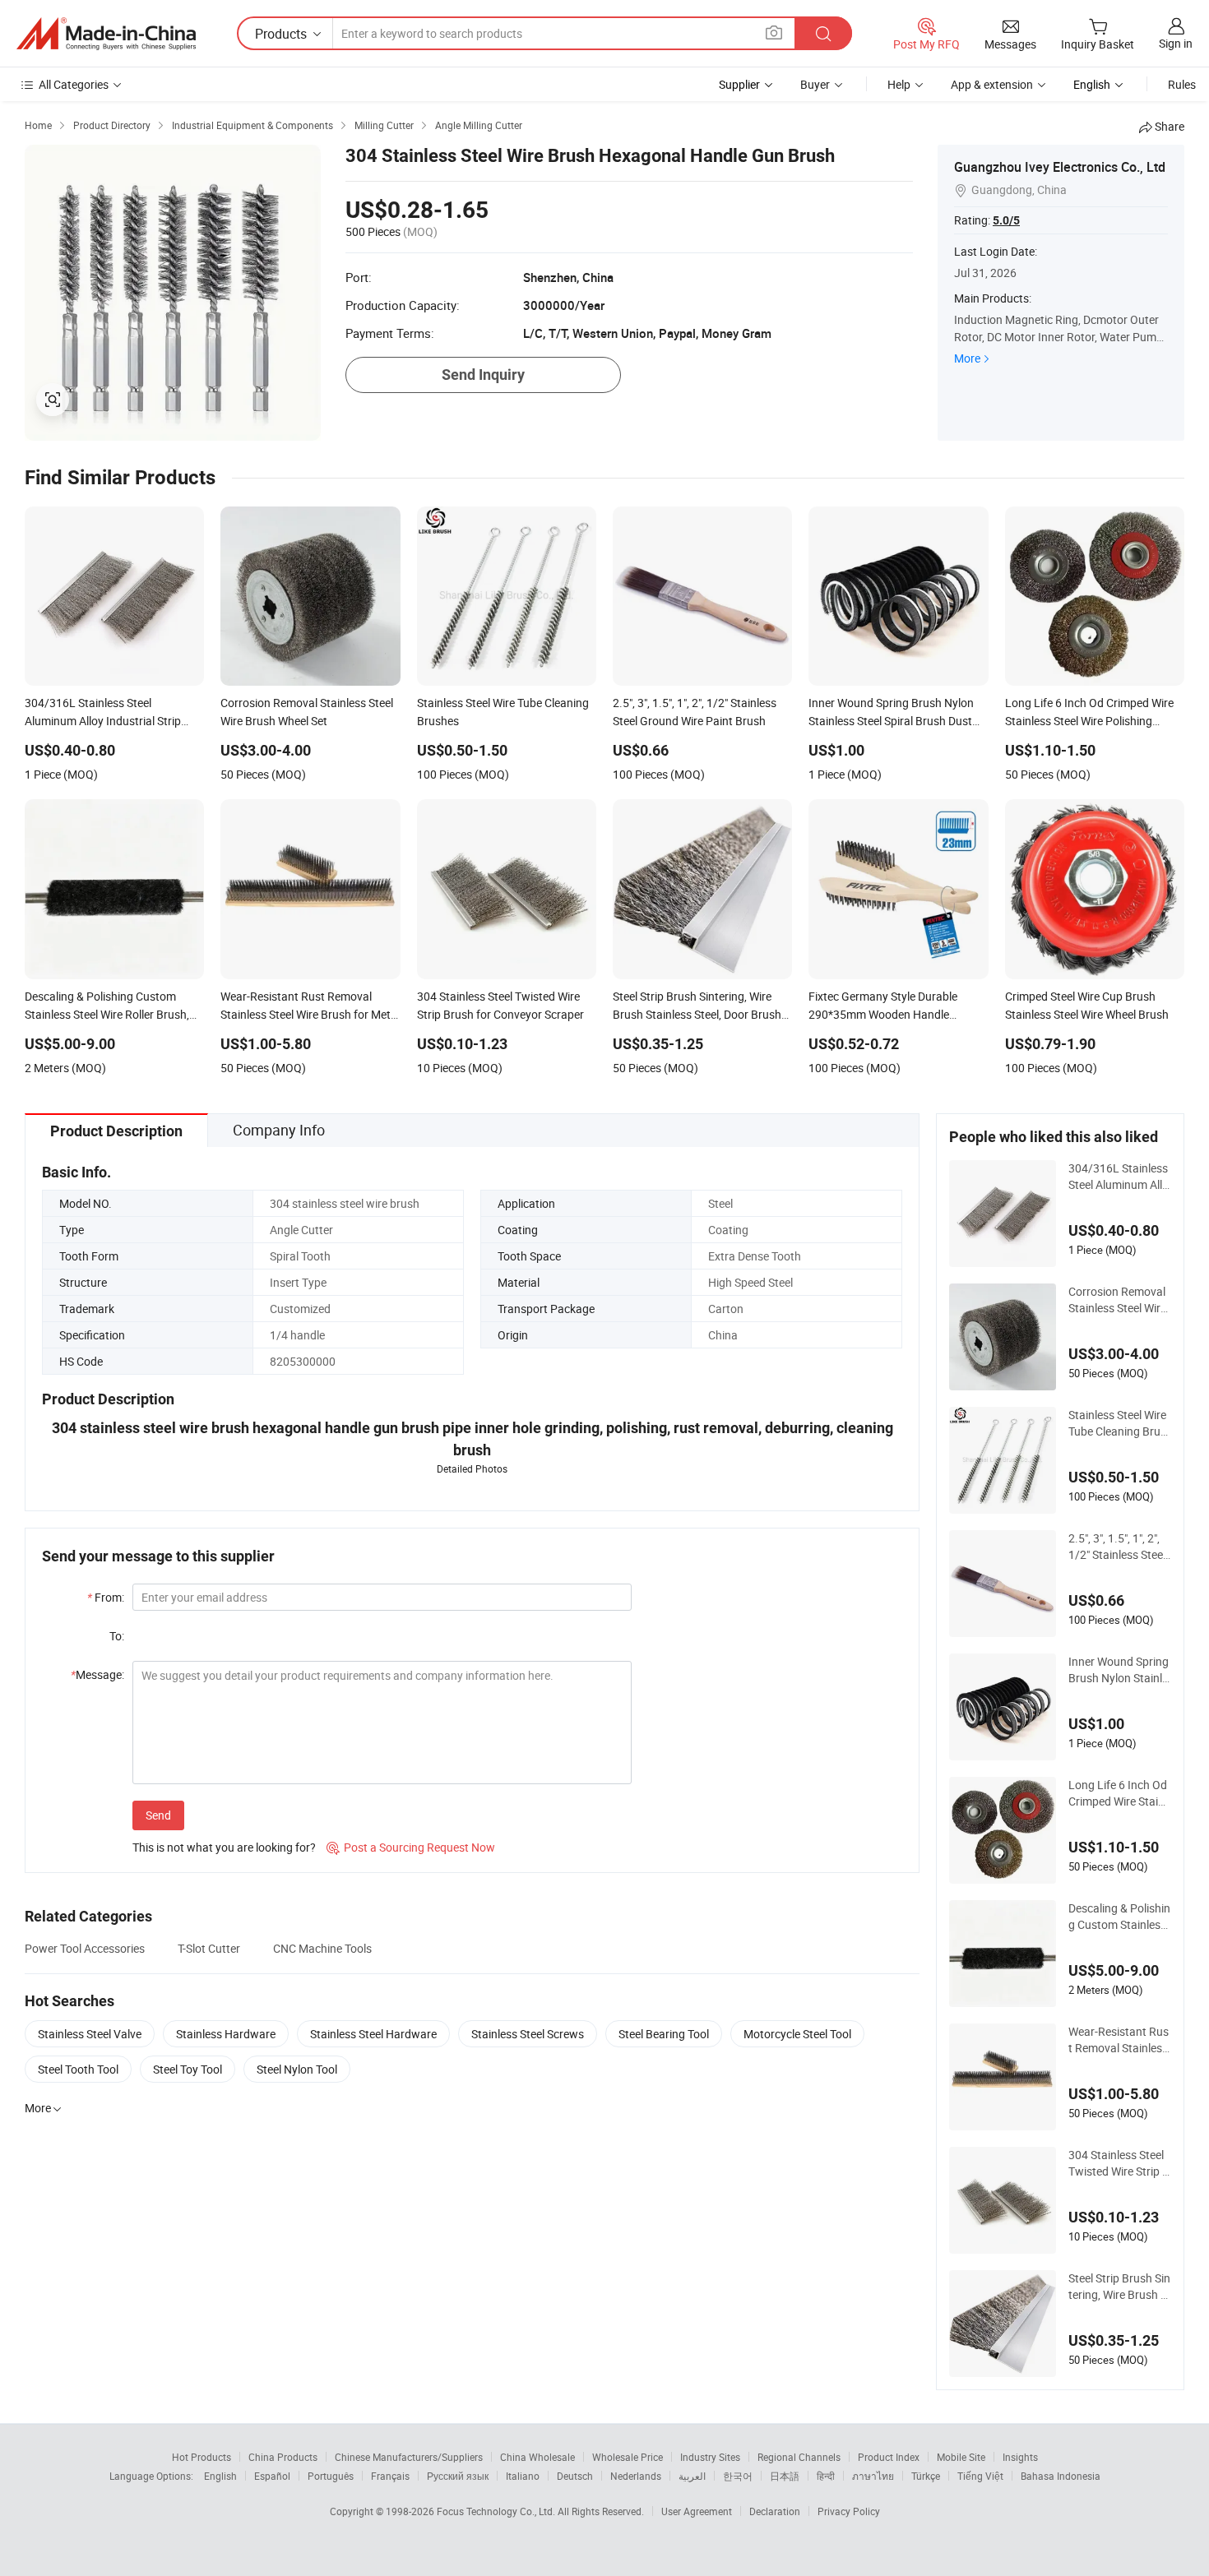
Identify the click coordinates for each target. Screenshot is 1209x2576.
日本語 (785, 2476)
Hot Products (201, 2457)
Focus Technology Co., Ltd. (497, 2511)
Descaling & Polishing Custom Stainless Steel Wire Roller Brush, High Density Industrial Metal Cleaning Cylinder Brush (1119, 1917)
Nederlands (636, 2476)
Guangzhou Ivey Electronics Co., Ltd (1060, 167)
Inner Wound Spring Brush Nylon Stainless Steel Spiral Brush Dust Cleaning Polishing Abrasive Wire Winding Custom (1120, 1670)
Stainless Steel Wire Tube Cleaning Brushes (1117, 1423)
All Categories (74, 84)
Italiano (523, 2476)
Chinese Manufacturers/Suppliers (409, 2457)
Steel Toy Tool (188, 2069)
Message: (97, 1674)
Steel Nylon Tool (297, 2069)
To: (117, 1636)
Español (272, 2476)
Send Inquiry (483, 375)
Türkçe (926, 2476)
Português (331, 2476)
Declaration (775, 2511)
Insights (1020, 2457)
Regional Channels (799, 2457)
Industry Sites (710, 2457)
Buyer (815, 84)
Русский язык (458, 2476)
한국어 (738, 2476)
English (220, 2476)
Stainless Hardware (226, 2034)
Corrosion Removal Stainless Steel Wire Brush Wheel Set (1117, 1300)
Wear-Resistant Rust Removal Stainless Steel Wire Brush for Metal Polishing (1119, 2040)
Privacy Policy (849, 2511)
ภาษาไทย (873, 2476)
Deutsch (575, 2476)
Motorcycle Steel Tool (797, 2034)
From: (106, 1597)
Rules (1182, 84)
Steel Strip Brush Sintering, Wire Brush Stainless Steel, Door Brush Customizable (1120, 2287)
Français (390, 2476)
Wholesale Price (628, 2457)
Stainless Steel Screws (528, 2034)
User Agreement (697, 2511)
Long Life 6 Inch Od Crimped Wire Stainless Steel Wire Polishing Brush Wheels (1120, 1793)
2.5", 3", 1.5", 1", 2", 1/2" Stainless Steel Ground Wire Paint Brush (1120, 1547)
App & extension (992, 84)
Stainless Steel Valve (90, 2034)
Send (158, 1815)
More (967, 358)
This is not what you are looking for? (224, 1847)
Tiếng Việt (980, 2476)
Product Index (889, 2457)
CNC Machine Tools (322, 1948)
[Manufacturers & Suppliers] (106, 34)
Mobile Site (961, 2457)
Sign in (1176, 43)
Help (899, 84)
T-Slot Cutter (209, 1948)
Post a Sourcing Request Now (411, 1847)
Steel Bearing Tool (664, 2034)
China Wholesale (537, 2457)
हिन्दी (826, 2476)
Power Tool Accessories (85, 1948)
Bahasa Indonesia (1061, 2476)
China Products (283, 2457)
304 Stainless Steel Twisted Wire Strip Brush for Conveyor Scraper (1119, 2163)
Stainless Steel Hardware (373, 2034)
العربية (692, 2476)
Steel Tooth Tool (78, 2069)
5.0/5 (1006, 220)
